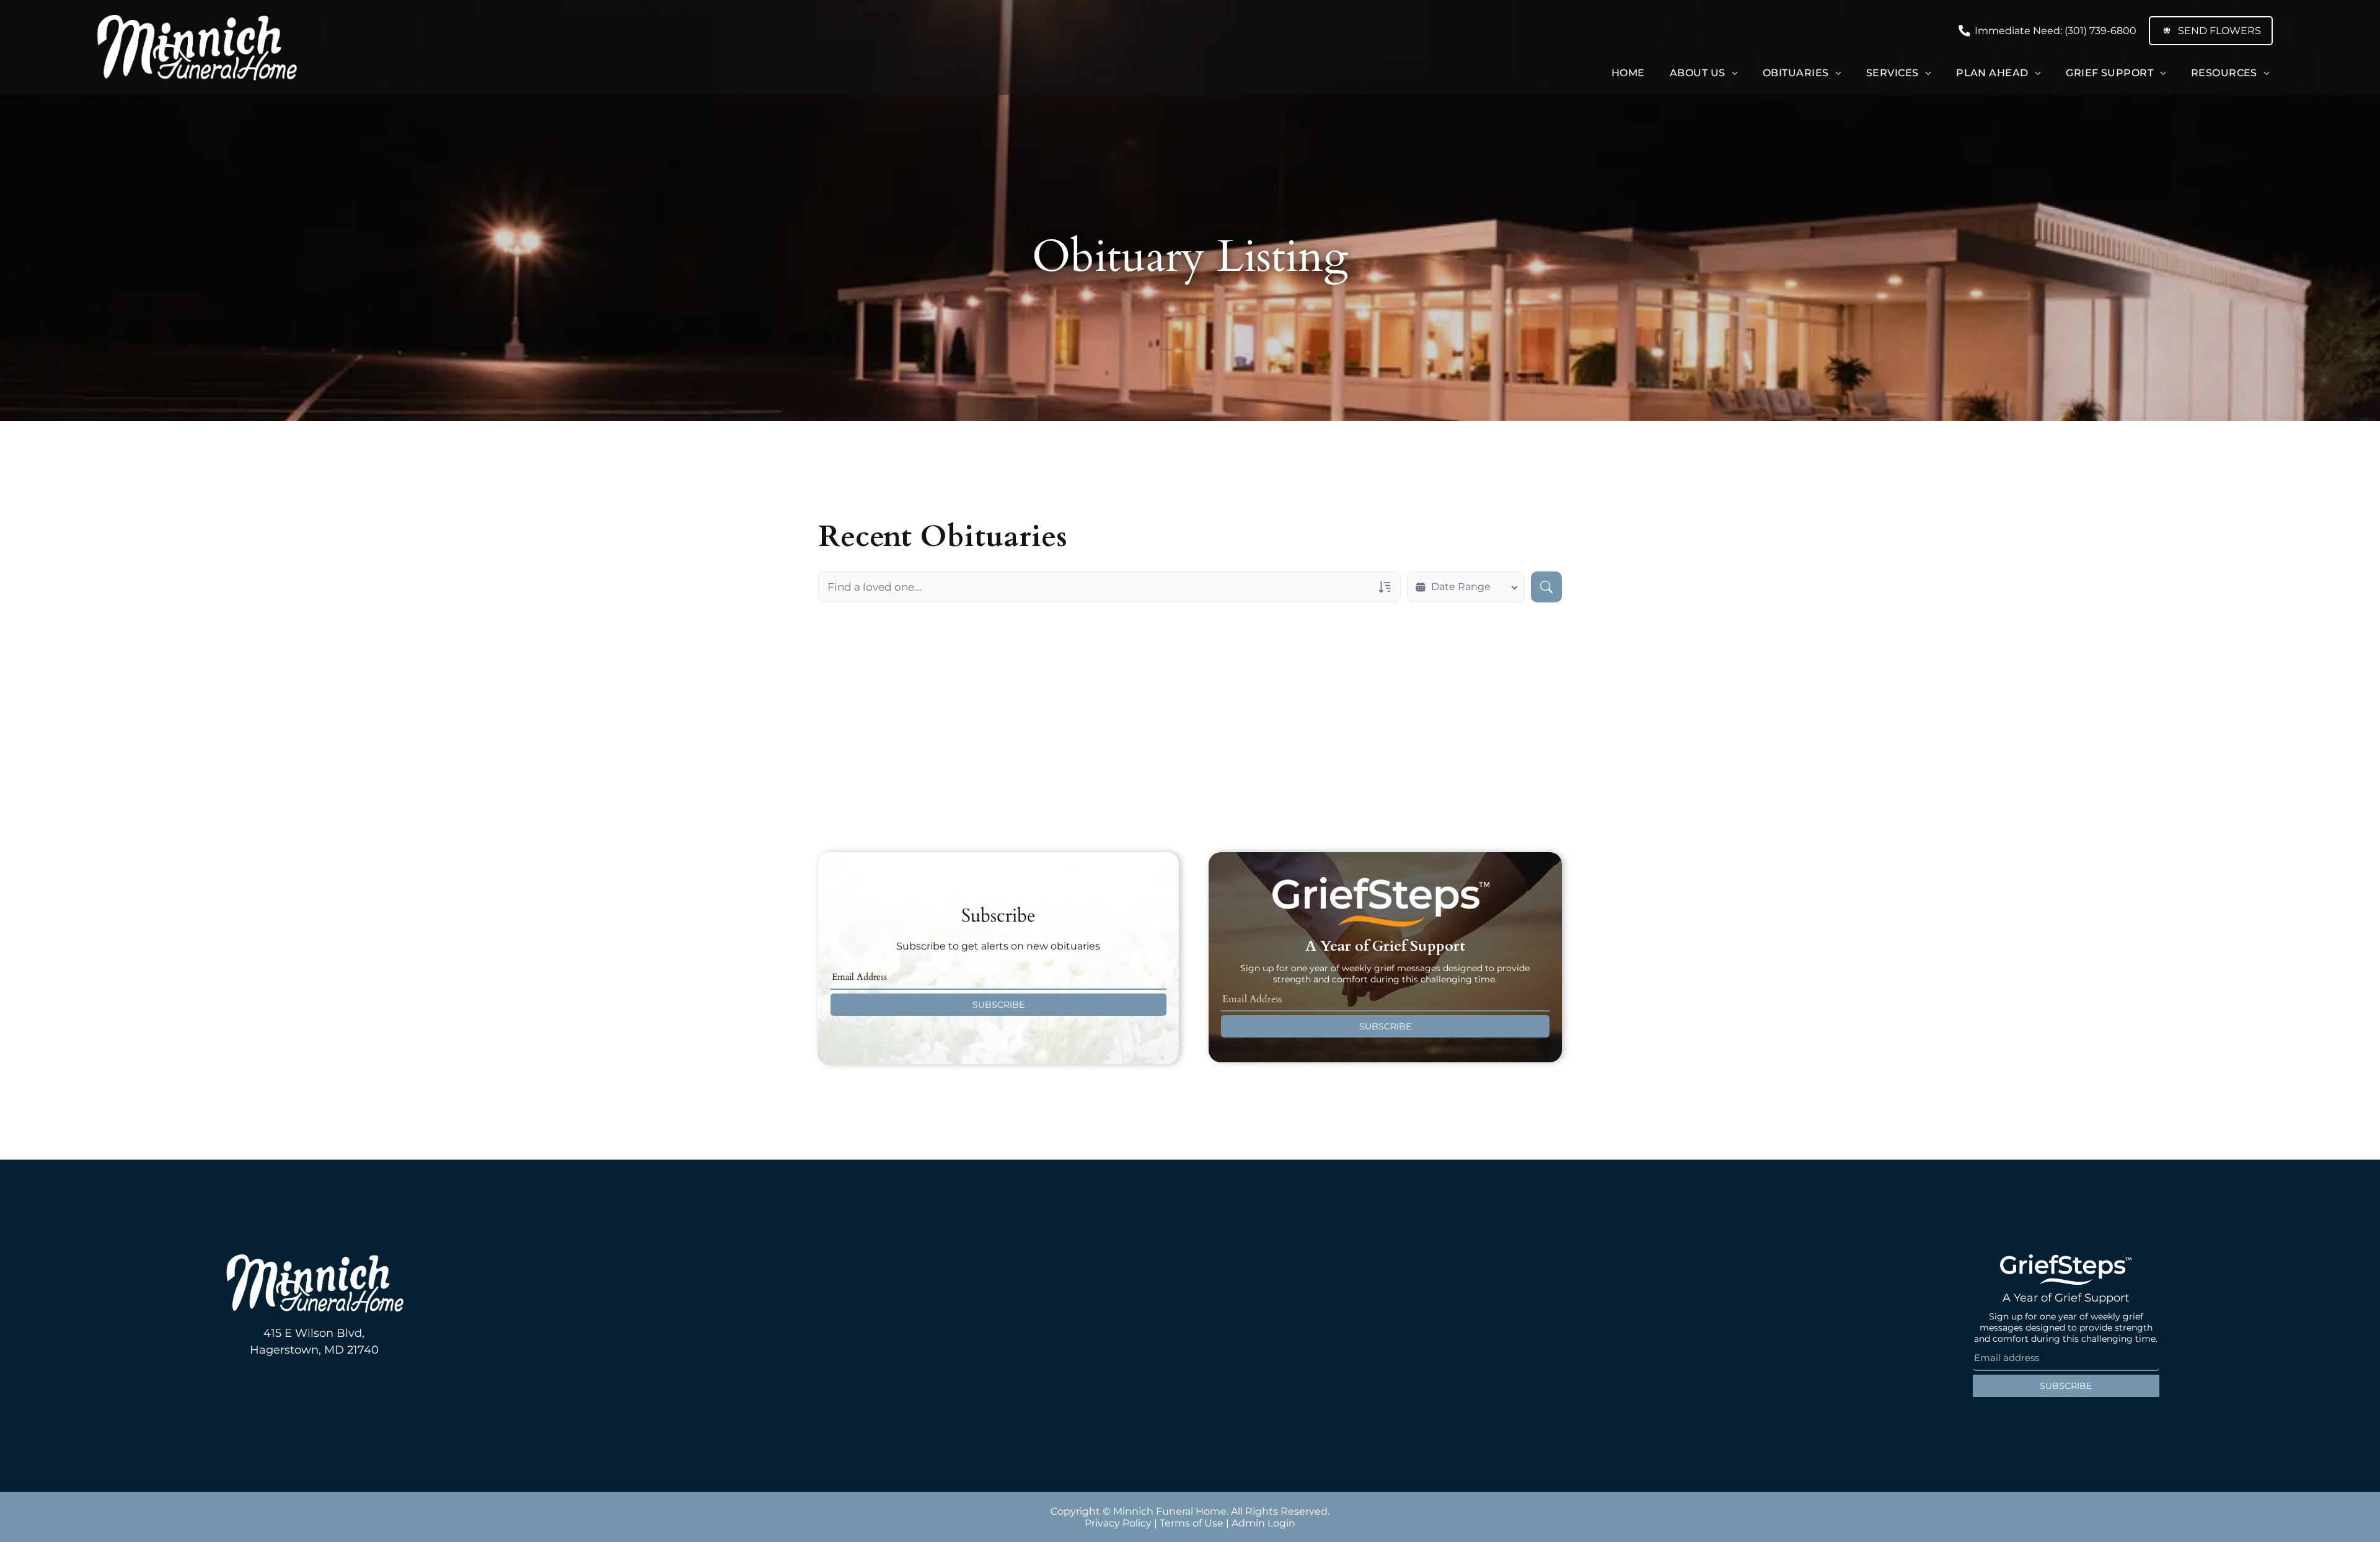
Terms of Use (1192, 1523)
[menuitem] (1628, 73)
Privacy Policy (1118, 1523)
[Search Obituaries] (1546, 587)
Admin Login (1263, 1523)
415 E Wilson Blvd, (314, 1333)
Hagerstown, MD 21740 (314, 1350)
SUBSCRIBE (998, 1005)
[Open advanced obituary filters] (1385, 587)
